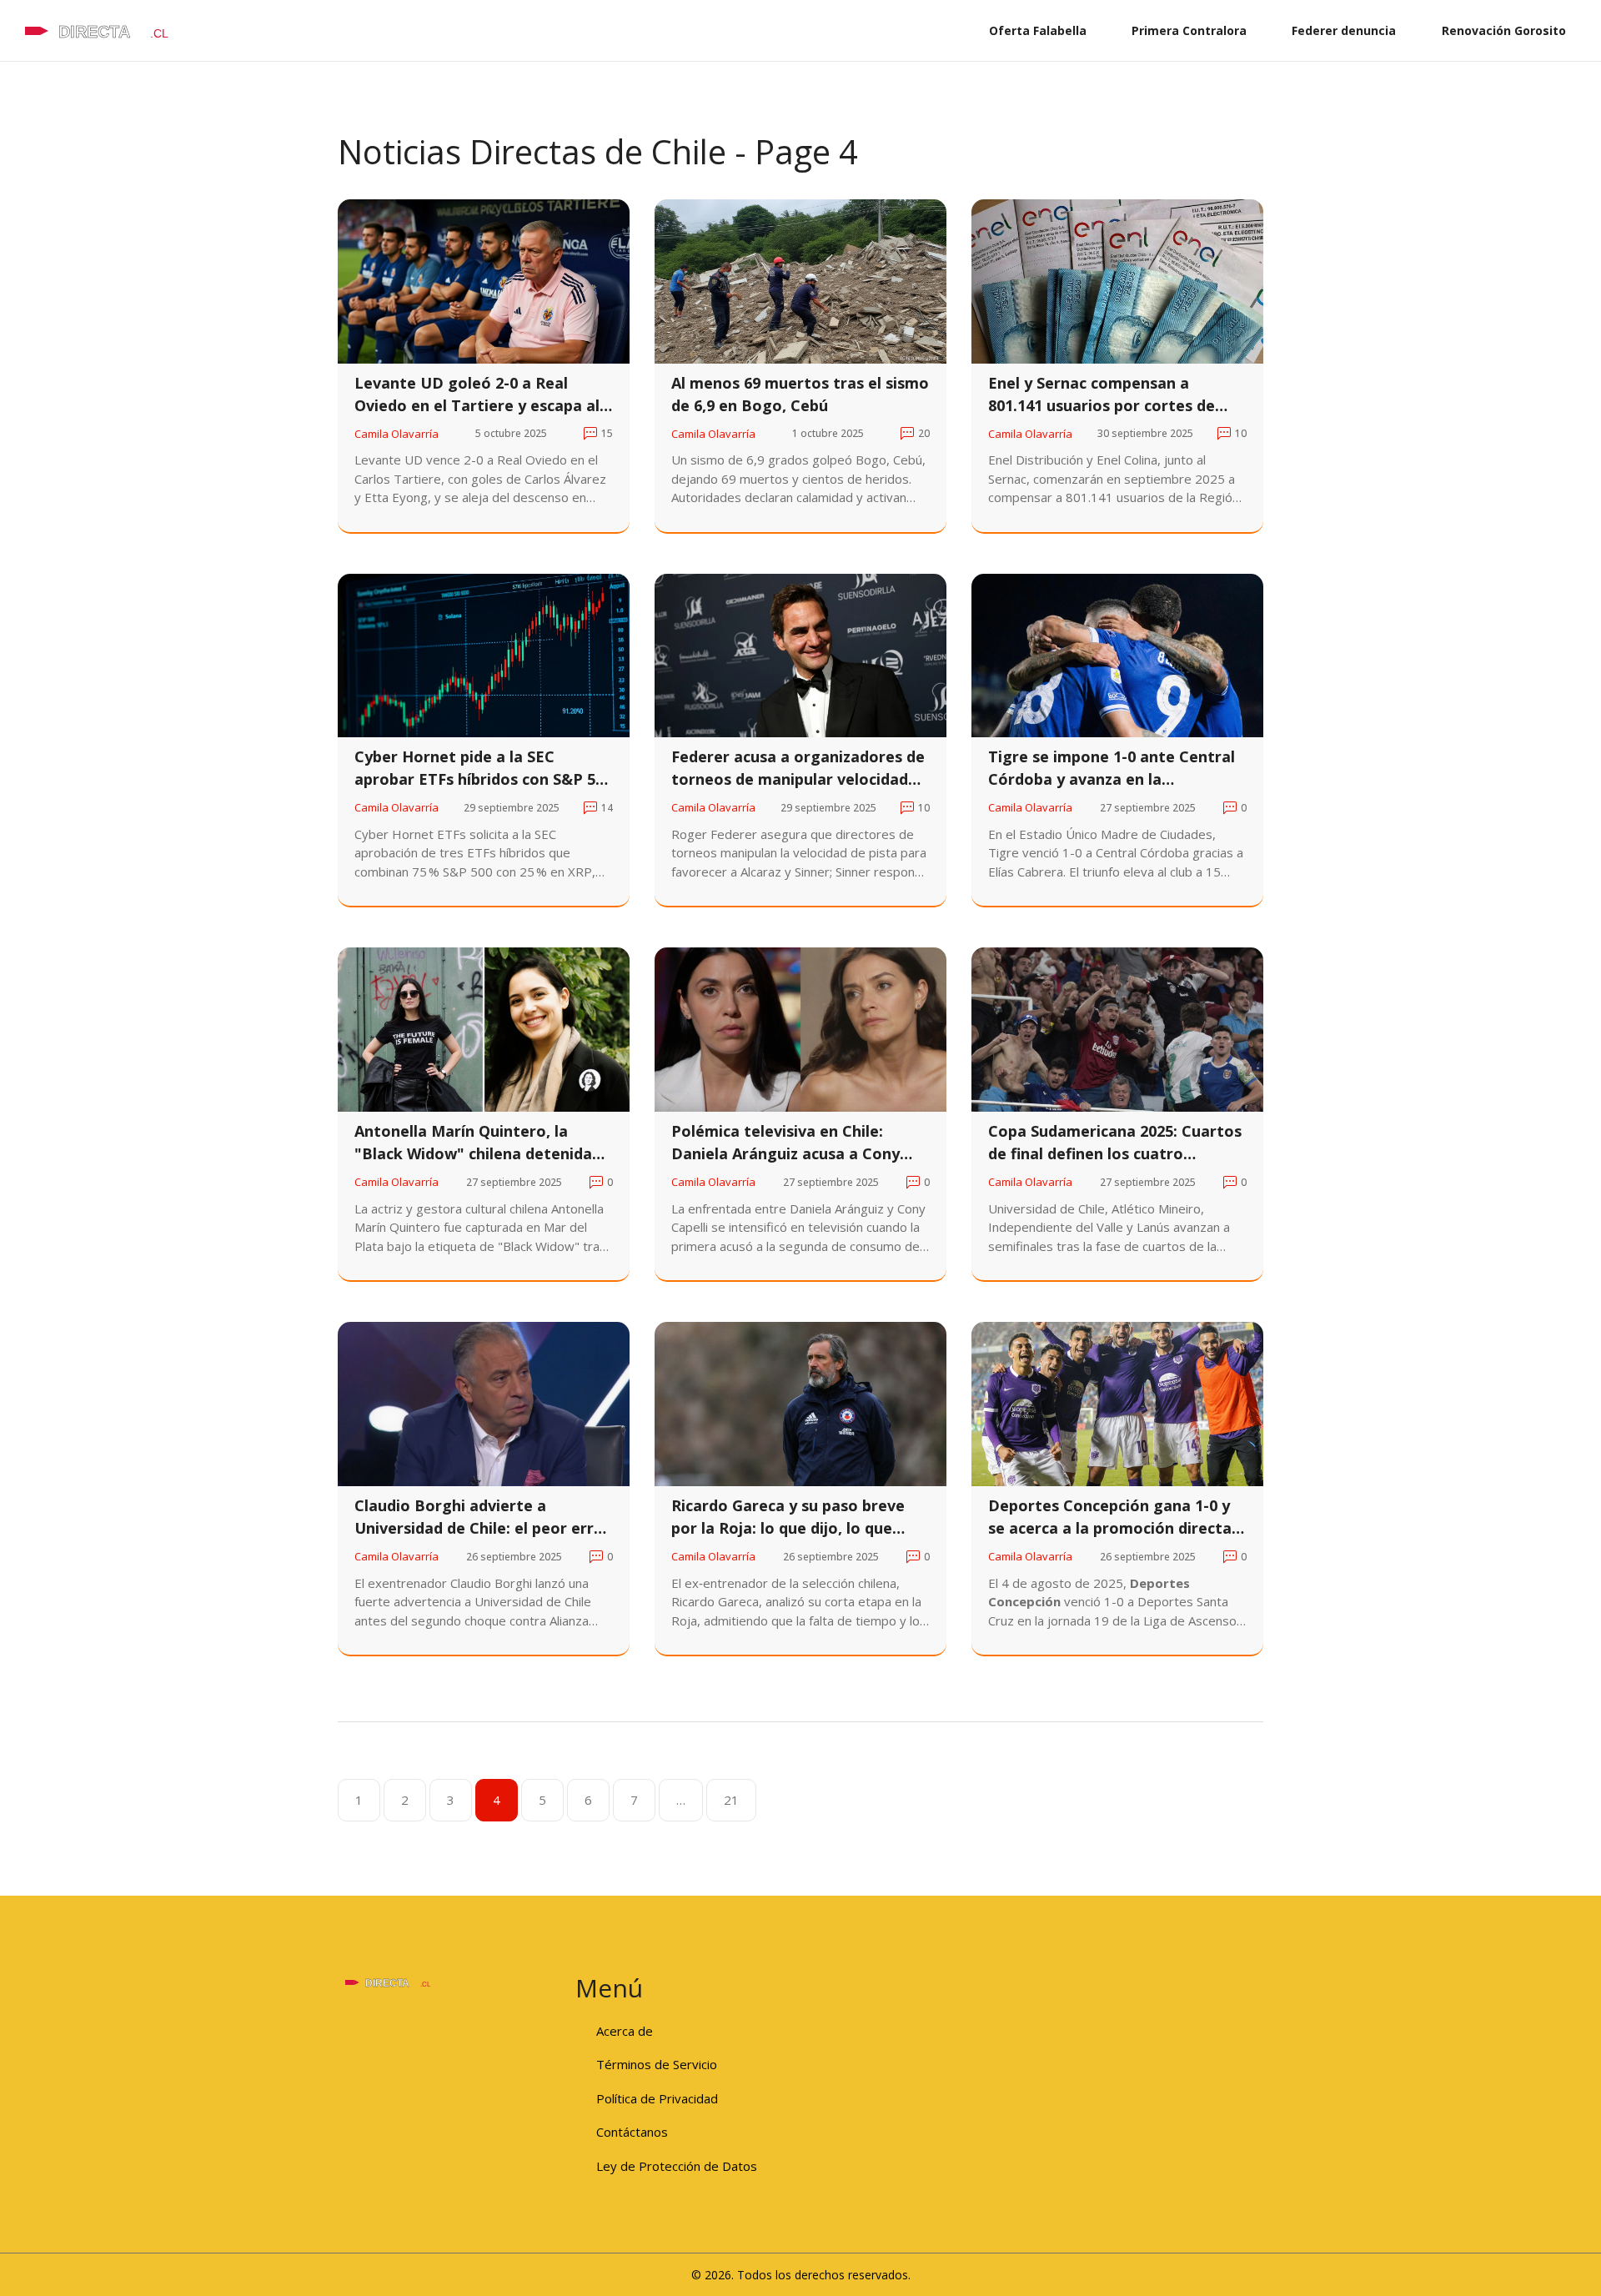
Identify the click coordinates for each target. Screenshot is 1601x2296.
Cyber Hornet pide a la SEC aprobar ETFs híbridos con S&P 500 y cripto (483, 769)
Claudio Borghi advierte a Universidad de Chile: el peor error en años (482, 1517)
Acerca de (625, 2031)
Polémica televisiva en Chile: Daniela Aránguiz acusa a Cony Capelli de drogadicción (785, 1143)
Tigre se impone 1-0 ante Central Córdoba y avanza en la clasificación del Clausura (1112, 769)
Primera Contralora (1189, 30)
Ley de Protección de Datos (677, 2166)
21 (731, 1800)
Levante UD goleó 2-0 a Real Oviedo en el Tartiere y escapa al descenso (477, 395)
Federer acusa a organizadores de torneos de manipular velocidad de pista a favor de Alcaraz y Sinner (798, 769)
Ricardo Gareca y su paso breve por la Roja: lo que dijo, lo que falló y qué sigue (788, 1517)
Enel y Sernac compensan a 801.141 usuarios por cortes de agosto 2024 (1102, 395)
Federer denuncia (1344, 30)
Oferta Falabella (1038, 30)
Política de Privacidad (657, 2098)
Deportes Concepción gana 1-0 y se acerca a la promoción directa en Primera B (1110, 1517)
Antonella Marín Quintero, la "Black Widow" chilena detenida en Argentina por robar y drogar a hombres (482, 1143)
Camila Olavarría (396, 434)
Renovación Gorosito (1504, 30)
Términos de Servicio (657, 2064)
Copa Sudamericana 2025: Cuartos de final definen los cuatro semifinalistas (1115, 1143)
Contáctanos (632, 2132)
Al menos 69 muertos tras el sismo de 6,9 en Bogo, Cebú (800, 394)
